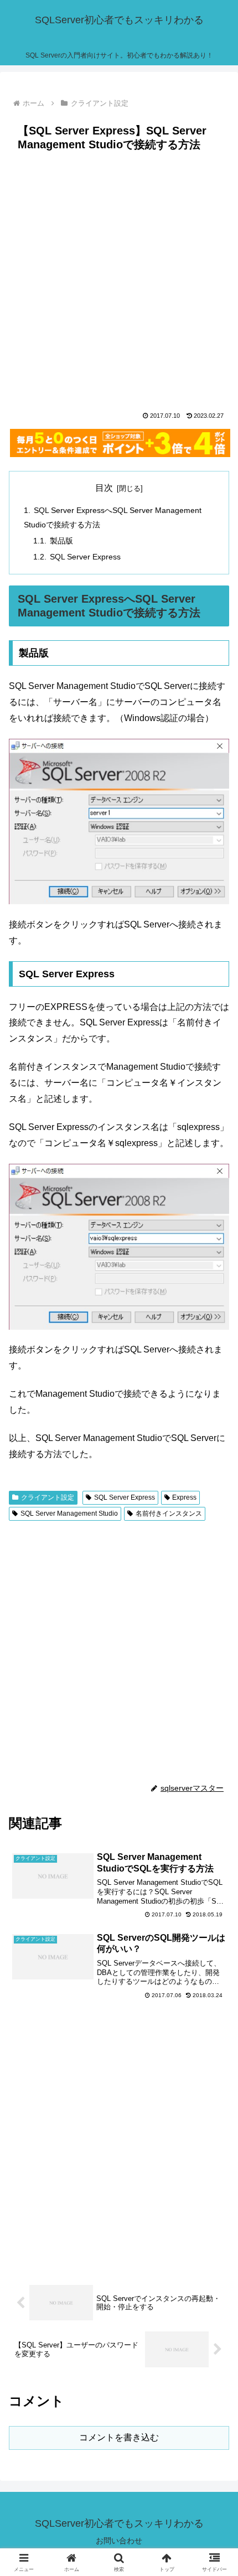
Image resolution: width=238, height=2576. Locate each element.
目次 (104, 488)
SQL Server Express (85, 557)
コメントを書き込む (119, 2437)
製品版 (61, 541)
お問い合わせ (119, 2541)
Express (184, 1497)
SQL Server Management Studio (69, 1514)
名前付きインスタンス (169, 1514)
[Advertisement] (119, 281)
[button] (215, 1798)
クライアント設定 (48, 1497)
